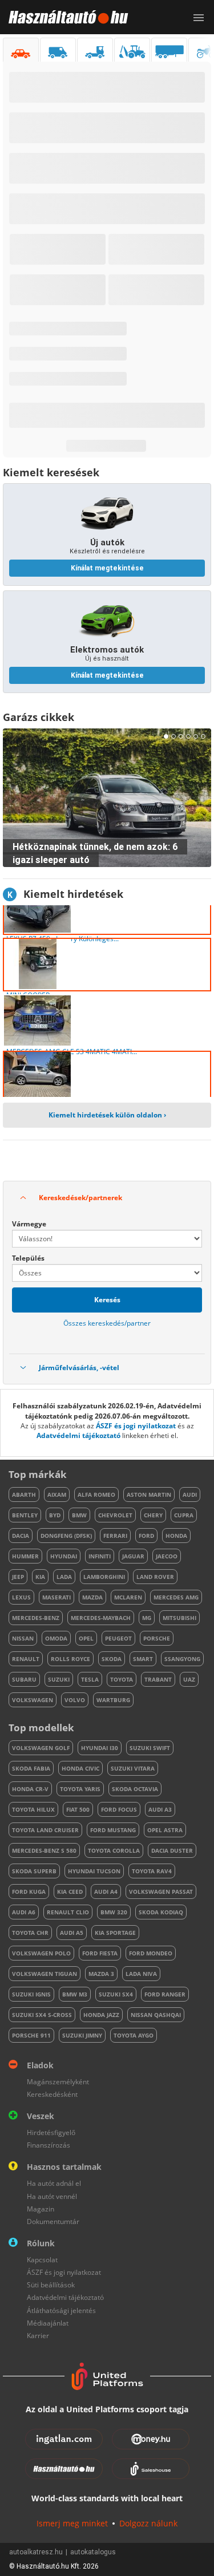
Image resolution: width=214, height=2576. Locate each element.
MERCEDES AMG (176, 1597)
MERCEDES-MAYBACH (101, 1618)
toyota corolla (114, 1850)
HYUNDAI (64, 1556)
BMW (79, 1515)
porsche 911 (31, 2035)
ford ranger (165, 1994)
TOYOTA (122, 1679)
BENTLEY (25, 1515)
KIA (40, 1577)
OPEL (86, 1638)
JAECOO (167, 1556)
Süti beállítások (51, 2285)
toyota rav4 (152, 1871)
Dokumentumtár (53, 2221)
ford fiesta (100, 1953)
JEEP (18, 1577)
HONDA (176, 1536)
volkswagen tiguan (45, 1974)
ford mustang (113, 1830)
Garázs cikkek (39, 717)
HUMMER (25, 1556)
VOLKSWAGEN (33, 1700)
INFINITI (100, 1556)
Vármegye (29, 1224)
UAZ (189, 1679)
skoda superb (34, 1871)
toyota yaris (80, 1789)
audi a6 (24, 1912)
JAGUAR (133, 1556)
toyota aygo (134, 2035)
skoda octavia (135, 1789)
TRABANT (158, 1679)
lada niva (141, 1974)
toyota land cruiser (45, 1830)
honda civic (80, 1768)
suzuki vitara (133, 1768)
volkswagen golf (41, 1748)
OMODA (56, 1638)
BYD (55, 1515)
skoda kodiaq (161, 1912)
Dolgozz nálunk (148, 2523)
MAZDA (92, 1597)
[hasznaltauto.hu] (64, 17)
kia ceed (70, 1892)
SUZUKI (59, 1679)
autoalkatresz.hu (36, 2552)
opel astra (165, 1830)
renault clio (68, 1912)
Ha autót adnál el (54, 2183)
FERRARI (115, 1536)
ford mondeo (151, 1953)
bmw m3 (75, 1994)
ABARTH (24, 1494)
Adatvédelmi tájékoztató (78, 1435)
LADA (64, 1577)
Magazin (41, 2209)
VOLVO (75, 1700)
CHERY (153, 1515)
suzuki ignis (31, 1994)
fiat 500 (78, 1809)
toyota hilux (33, 1809)
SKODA (112, 1659)
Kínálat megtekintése (107, 568)
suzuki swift (150, 1748)
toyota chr (30, 1933)
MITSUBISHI (179, 1618)
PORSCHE (157, 1638)
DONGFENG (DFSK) (66, 1536)
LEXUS (21, 1597)
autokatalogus (93, 2552)
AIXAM (57, 1494)
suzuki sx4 (116, 1994)
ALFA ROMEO (96, 1494)
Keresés (107, 1300)
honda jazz (101, 2015)
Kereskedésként (52, 2094)
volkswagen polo (41, 1953)
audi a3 (160, 1809)
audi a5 (72, 1933)
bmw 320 (114, 1912)
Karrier (38, 2336)
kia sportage (115, 1933)
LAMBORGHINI (104, 1577)
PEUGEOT (118, 1638)
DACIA (21, 1536)
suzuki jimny (82, 2035)
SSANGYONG (182, 1659)
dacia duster (172, 1850)
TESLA (90, 1679)
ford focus (119, 1809)
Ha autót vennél (52, 2196)
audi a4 (106, 1892)
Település (28, 1258)
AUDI (190, 1494)
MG (147, 1618)
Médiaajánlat (48, 2323)
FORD (146, 1536)
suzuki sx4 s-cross (42, 2015)
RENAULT (26, 1659)
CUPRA (184, 1515)
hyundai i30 (100, 1748)
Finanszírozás (49, 2145)
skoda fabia (31, 1768)
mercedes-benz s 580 (44, 1850)
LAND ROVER (155, 1577)
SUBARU (24, 1679)
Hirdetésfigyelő (51, 2133)
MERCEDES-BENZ (36, 1618)
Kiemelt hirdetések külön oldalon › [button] (107, 1115)
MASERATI (56, 1597)
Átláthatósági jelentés (61, 2310)
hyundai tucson (94, 1871)
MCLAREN (128, 1597)
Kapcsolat (42, 2260)
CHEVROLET (115, 1515)
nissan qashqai (156, 2015)
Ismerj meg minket (72, 2523)
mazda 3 (101, 1974)
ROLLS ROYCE (70, 1659)
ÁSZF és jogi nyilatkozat (136, 1426)
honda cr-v (30, 1789)
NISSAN (23, 1638)
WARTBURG (113, 1700)
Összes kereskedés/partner (107, 1323)
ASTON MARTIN (149, 1494)
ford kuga (29, 1892)
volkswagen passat (161, 1892)
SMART (143, 1659)
